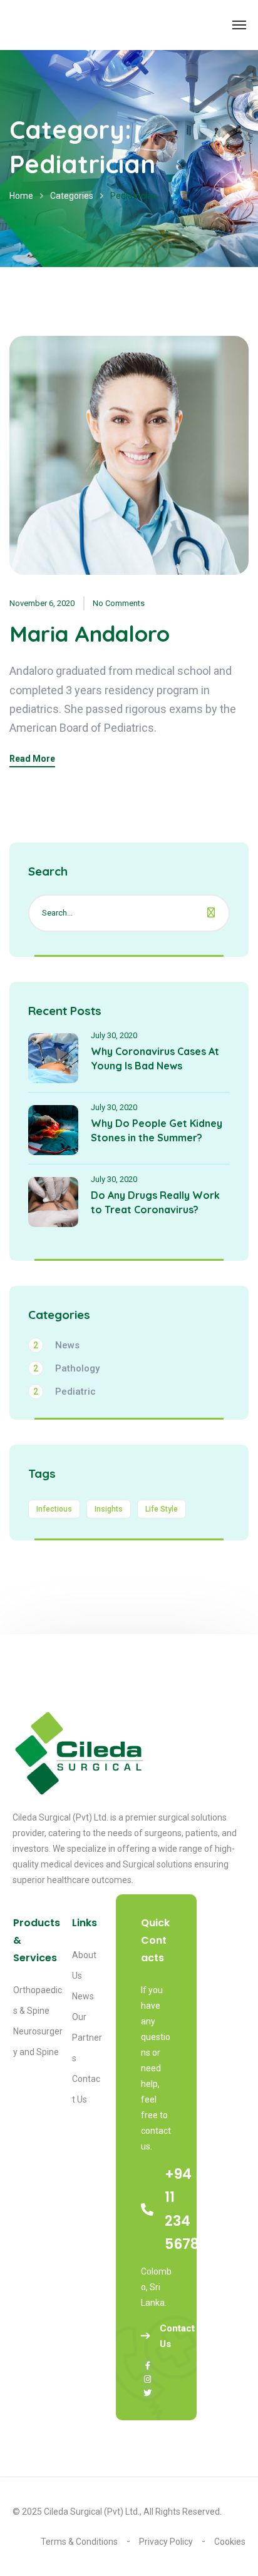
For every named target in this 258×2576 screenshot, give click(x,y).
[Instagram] (148, 2379)
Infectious (54, 1509)
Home (21, 196)
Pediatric (64, 1392)
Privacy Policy (166, 2542)
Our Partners (87, 2038)
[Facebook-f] (148, 2365)
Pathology (66, 1368)
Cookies (230, 2542)
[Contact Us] (147, 2337)
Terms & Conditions (79, 2542)
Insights (109, 1509)
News (56, 1345)
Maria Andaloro (90, 634)
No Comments (119, 603)
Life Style (162, 1509)
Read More (32, 759)
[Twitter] (148, 2393)
